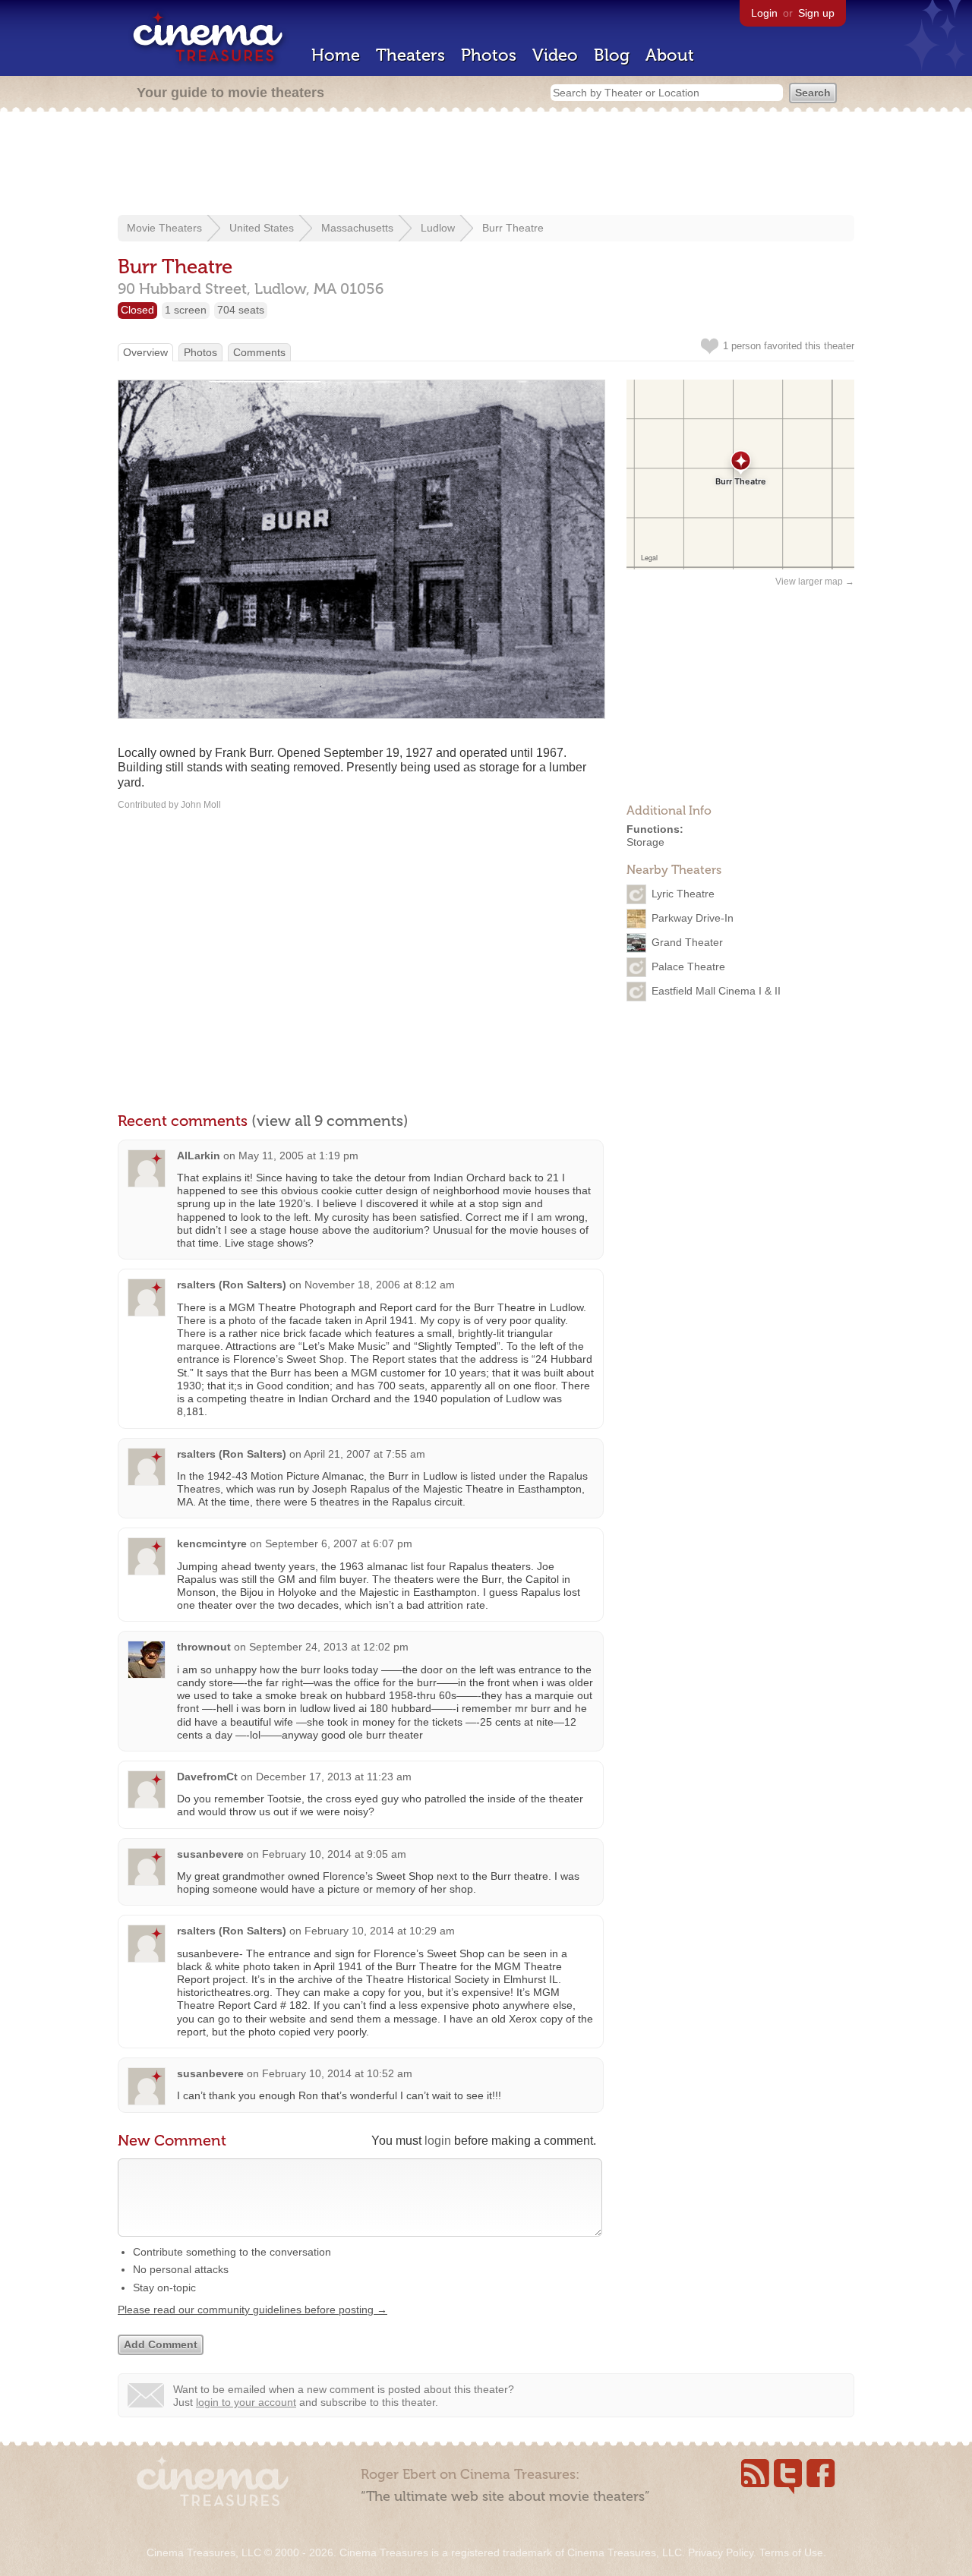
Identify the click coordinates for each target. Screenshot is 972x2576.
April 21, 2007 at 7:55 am (364, 1454)
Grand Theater (687, 941)
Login (764, 13)
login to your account (246, 2402)
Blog (612, 55)
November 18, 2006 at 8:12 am (380, 1285)
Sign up (816, 13)
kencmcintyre (212, 1543)
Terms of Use (791, 2552)
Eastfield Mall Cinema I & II (716, 990)
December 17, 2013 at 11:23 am (334, 1777)
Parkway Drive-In (693, 917)
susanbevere (210, 1854)
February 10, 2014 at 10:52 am (337, 2073)
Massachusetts (357, 228)
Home (336, 55)
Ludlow (438, 228)
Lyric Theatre (683, 893)
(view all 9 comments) (330, 1121)
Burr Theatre (513, 228)
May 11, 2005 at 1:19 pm (298, 1156)
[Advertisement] (486, 165)
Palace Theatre (688, 966)
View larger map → (815, 582)
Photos (489, 55)
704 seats (241, 310)
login (438, 2141)
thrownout (204, 1647)
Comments (259, 352)
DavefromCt (207, 1777)
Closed (137, 310)
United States (262, 228)
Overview (145, 352)
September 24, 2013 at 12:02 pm (329, 1647)
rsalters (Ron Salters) (232, 1285)
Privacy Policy (721, 2552)
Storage (645, 842)
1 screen (186, 310)
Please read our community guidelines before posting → (252, 2310)
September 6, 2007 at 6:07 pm (339, 1543)
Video (555, 55)
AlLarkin (199, 1156)
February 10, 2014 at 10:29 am (380, 1931)
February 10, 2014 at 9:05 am (334, 1854)
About (670, 55)
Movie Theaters (164, 228)
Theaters (410, 55)
